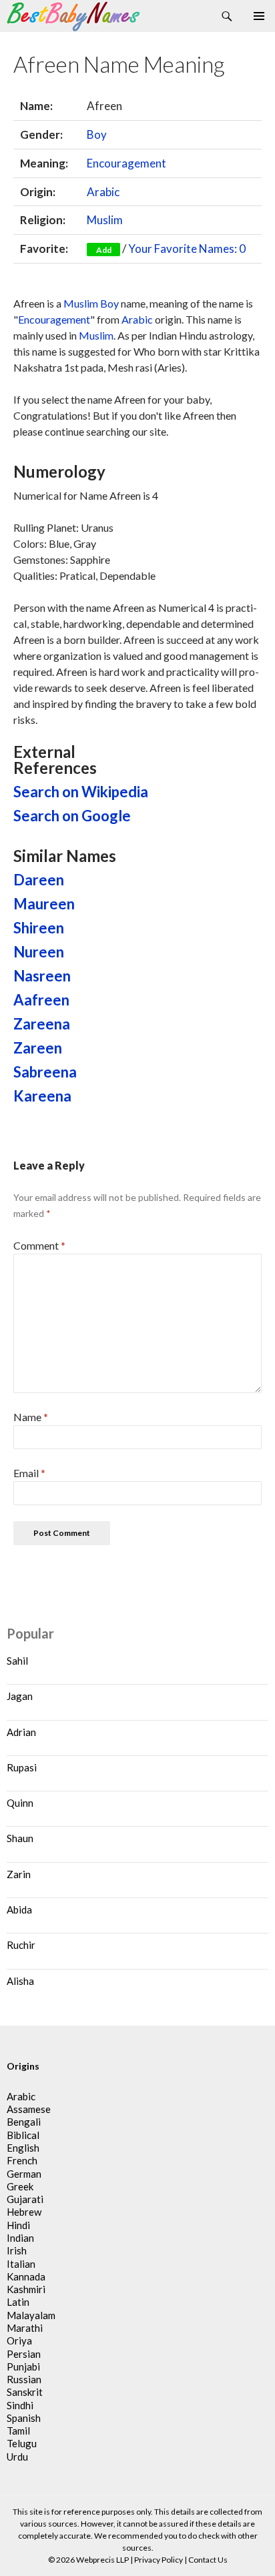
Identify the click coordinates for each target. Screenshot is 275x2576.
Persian (24, 2354)
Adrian (21, 1732)
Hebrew (24, 2212)
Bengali (24, 2122)
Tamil (18, 2431)
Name (31, 1417)
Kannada (26, 2276)
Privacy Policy (159, 2560)
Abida (19, 1909)
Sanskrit (25, 2392)
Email (29, 1473)
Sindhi (20, 2405)
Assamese (29, 2109)
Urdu (17, 2457)
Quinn (20, 1803)
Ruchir (21, 1945)
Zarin (19, 1874)
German (24, 2174)
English (23, 2148)
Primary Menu (259, 16)
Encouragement (126, 163)
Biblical (23, 2135)
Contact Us (208, 2560)
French (22, 2160)
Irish (17, 2250)
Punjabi (23, 2367)
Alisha (20, 1981)
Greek (20, 2186)
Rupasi (22, 1767)
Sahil (17, 1661)
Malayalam (31, 2315)
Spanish (24, 2418)
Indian (20, 2238)
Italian (21, 2264)
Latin (18, 2302)
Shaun (20, 1838)
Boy (97, 134)
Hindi (18, 2225)
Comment (39, 1245)
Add (104, 250)
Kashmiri (26, 2289)
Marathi (25, 2328)
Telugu (22, 2443)
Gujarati (25, 2199)
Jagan (20, 1696)
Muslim (105, 220)
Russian (24, 2379)
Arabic (103, 192)
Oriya (19, 2340)
